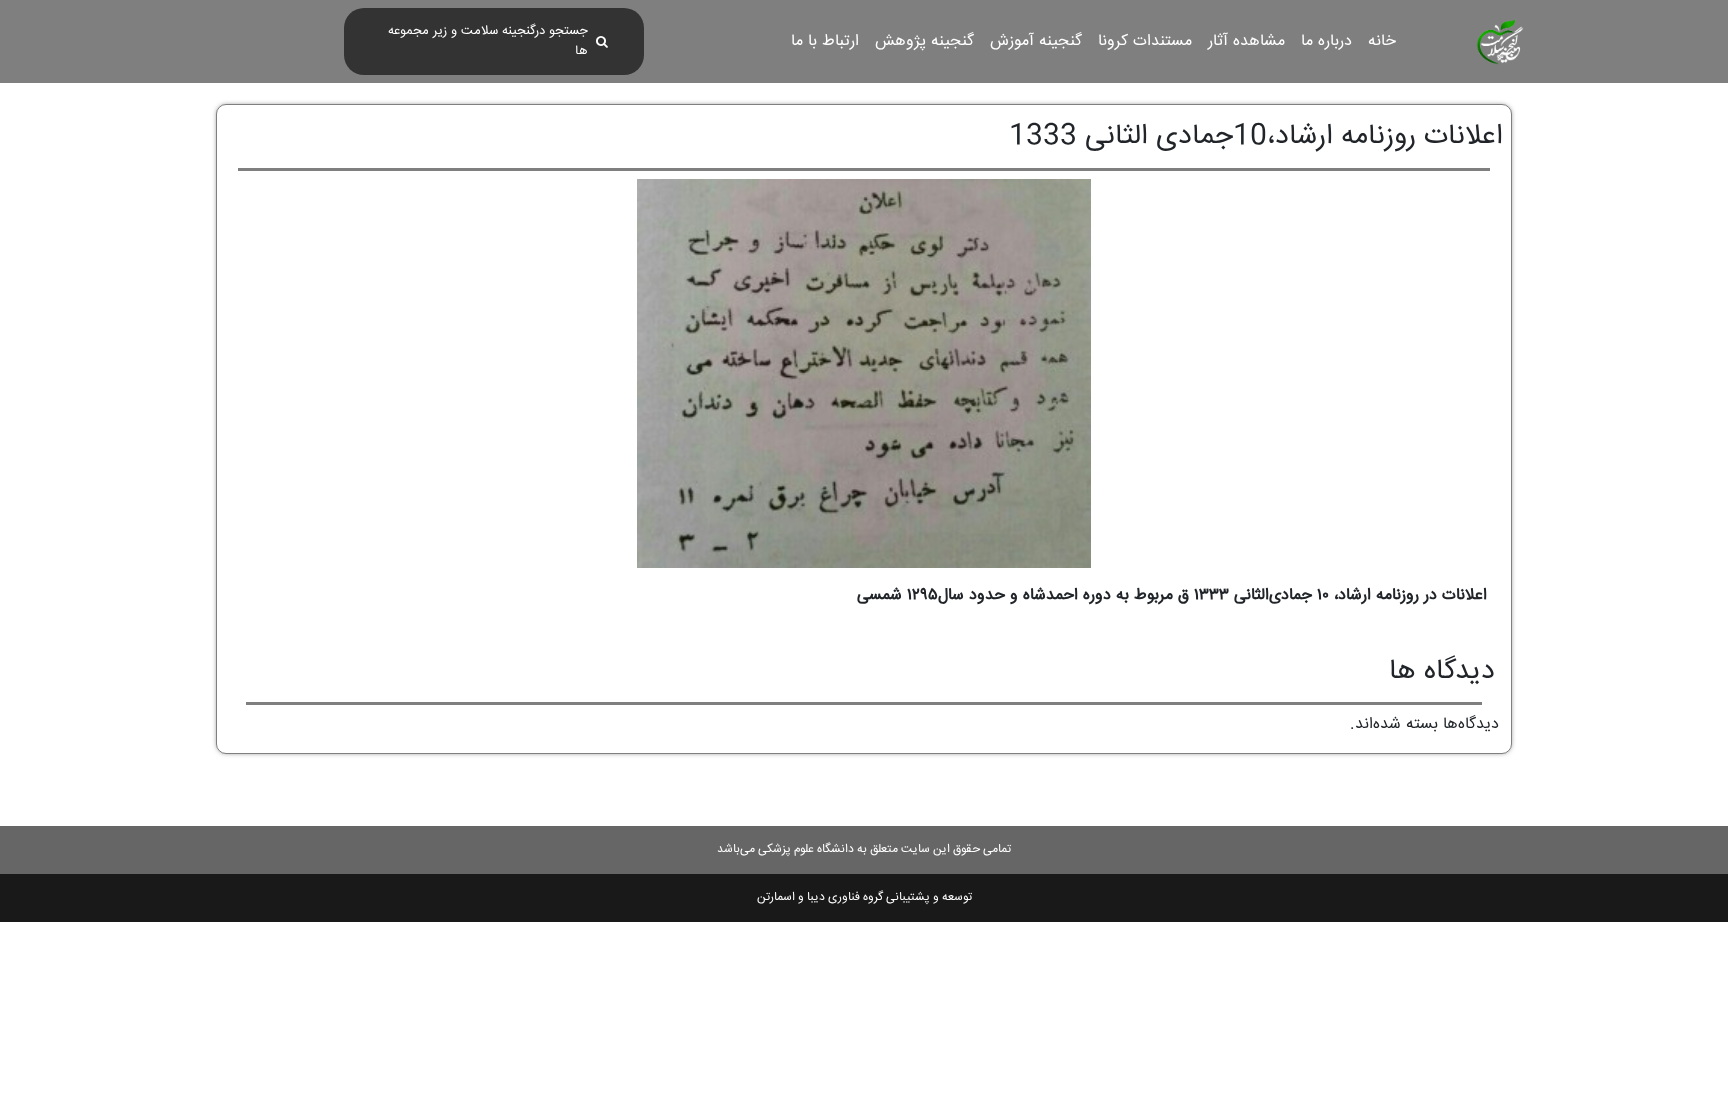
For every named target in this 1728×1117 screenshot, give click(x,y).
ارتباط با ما (825, 41)
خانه (1382, 41)
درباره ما (1326, 41)
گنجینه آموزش (1036, 41)
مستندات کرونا (1145, 41)
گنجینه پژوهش (924, 41)
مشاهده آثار (1246, 41)
